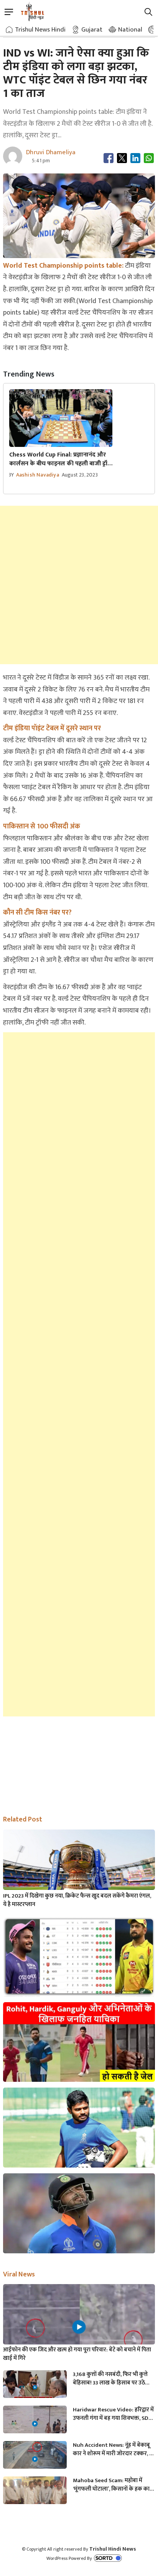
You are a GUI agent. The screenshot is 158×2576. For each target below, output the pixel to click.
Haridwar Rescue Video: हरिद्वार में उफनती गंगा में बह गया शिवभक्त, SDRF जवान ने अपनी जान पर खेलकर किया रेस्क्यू (114, 2414)
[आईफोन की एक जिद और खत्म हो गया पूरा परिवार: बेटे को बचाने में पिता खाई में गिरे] (79, 2327)
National (130, 30)
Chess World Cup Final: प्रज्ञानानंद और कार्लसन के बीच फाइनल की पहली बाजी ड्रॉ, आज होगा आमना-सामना (59, 459)
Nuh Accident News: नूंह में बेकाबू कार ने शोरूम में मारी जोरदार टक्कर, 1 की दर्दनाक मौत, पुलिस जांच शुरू (112, 2449)
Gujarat (92, 30)
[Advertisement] (79, 585)
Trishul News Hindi (40, 30)
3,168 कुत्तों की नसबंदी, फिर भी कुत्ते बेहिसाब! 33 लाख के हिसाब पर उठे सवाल (110, 2379)
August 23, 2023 (80, 475)
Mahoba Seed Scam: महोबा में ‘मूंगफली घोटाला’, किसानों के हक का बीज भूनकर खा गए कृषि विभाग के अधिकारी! (111, 2485)
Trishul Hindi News (113, 2549)
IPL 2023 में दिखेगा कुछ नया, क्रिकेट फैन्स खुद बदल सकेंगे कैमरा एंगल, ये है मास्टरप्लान (77, 1900)
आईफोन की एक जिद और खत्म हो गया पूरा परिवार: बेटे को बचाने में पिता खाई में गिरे (77, 2354)
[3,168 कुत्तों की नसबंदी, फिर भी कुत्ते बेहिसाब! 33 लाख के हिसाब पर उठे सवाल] (35, 2388)
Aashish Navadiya (38, 475)
